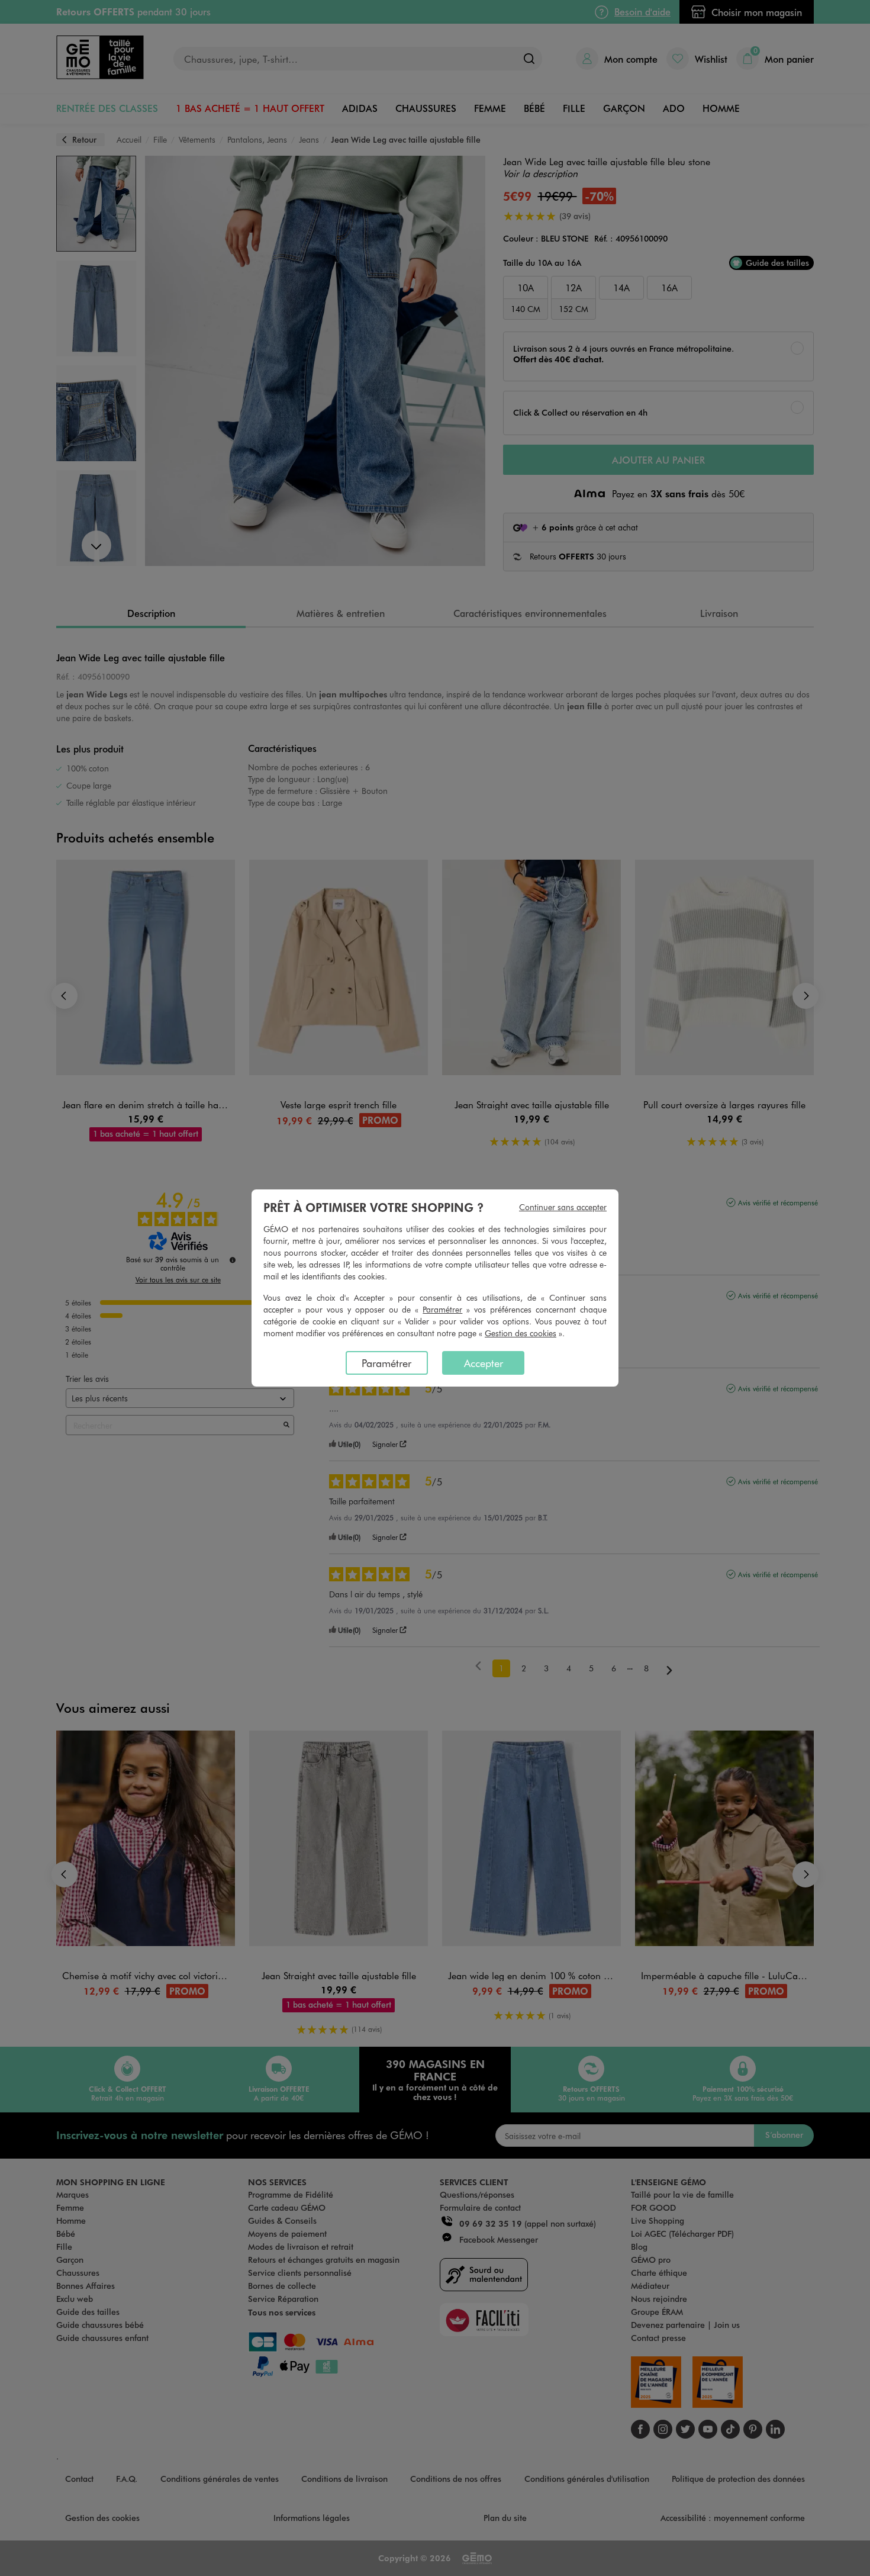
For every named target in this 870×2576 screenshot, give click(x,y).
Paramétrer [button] (442, 1309)
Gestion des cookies (521, 1333)
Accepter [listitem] (484, 1363)
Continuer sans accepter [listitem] (563, 1207)
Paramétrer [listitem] (386, 1363)
